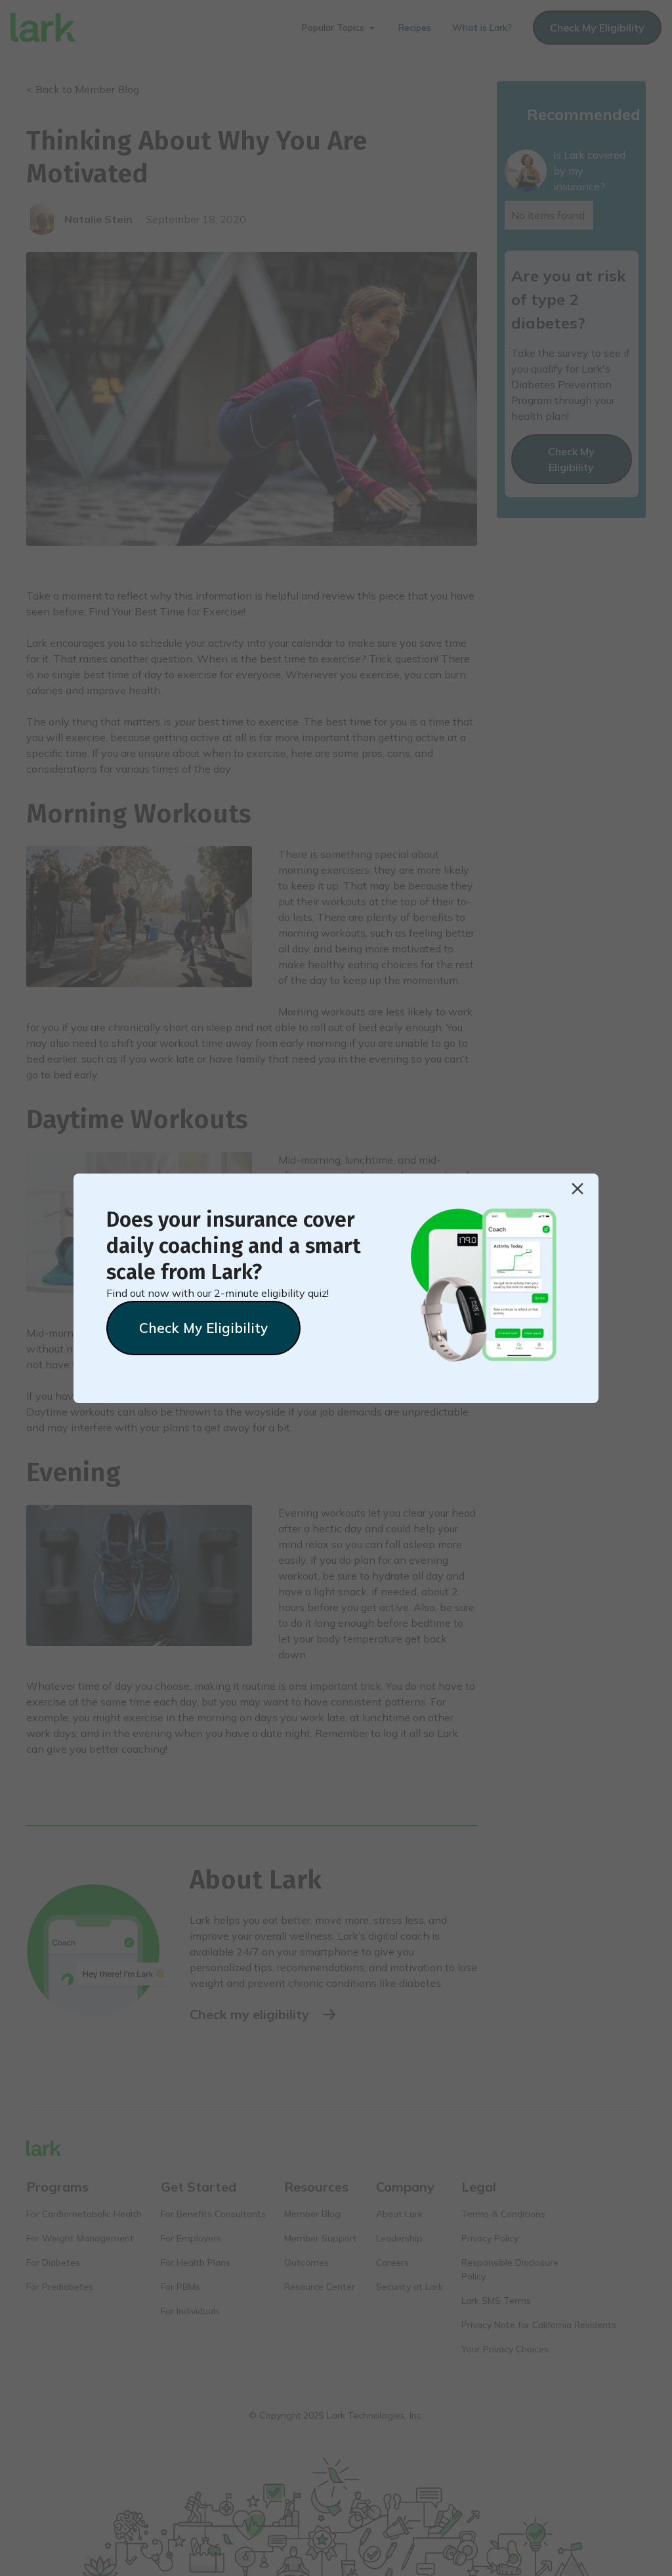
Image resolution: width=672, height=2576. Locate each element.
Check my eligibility (203, 1328)
